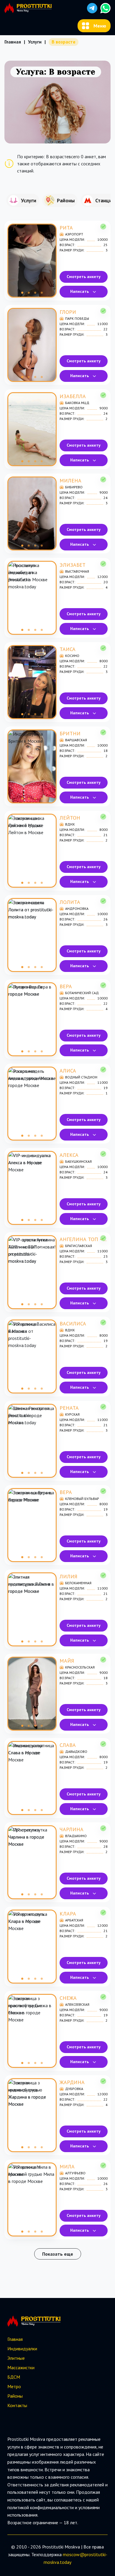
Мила (67, 2166)
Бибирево (74, 487)
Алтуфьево (75, 2173)
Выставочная (77, 571)
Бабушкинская (78, 1161)
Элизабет (73, 565)
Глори (68, 312)
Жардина (72, 2082)
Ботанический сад (82, 993)
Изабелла (73, 396)
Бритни (70, 733)
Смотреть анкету (84, 277)
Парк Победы (77, 318)
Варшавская (76, 740)
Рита (66, 228)
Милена (70, 481)
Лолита (70, 902)
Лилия (68, 1576)
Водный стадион (81, 1077)
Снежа (68, 1998)
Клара (68, 1914)
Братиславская (79, 1246)
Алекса (69, 1155)
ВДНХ (70, 824)
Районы (15, 2396)
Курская (72, 1414)
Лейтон (70, 818)
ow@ (79, 2554)
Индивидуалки (22, 2349)
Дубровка (74, 2089)
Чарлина (72, 1829)
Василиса (73, 1323)
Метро (14, 2386)
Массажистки (21, 2367)
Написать (79, 291)
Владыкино (76, 1836)
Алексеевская (77, 2004)
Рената (69, 1408)
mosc (68, 2554)
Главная (13, 42)
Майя (67, 1661)
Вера (66, 986)
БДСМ (14, 2377)
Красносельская (80, 1667)
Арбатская (74, 1920)
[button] (92, 8)
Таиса (68, 649)
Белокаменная (78, 1583)
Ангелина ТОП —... (83, 1239)
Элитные (16, 2358)
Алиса (68, 1071)
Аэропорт (74, 234)
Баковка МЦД (77, 403)
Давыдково (76, 1751)
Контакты (17, 2405)
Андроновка (77, 909)
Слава (68, 1745)
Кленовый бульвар (82, 1499)
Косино (72, 656)
